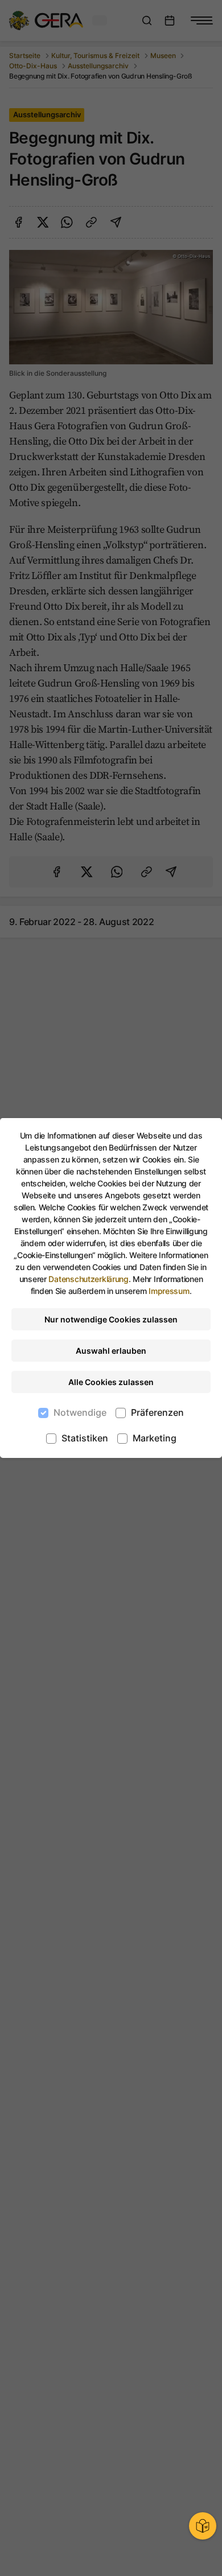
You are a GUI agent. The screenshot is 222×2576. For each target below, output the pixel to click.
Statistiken (85, 1438)
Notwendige (80, 1412)
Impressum (169, 1291)
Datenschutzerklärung (88, 1279)
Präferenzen (157, 1412)
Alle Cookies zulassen (111, 1382)
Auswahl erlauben (111, 1351)
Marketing (155, 1438)
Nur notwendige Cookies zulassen (111, 1319)
